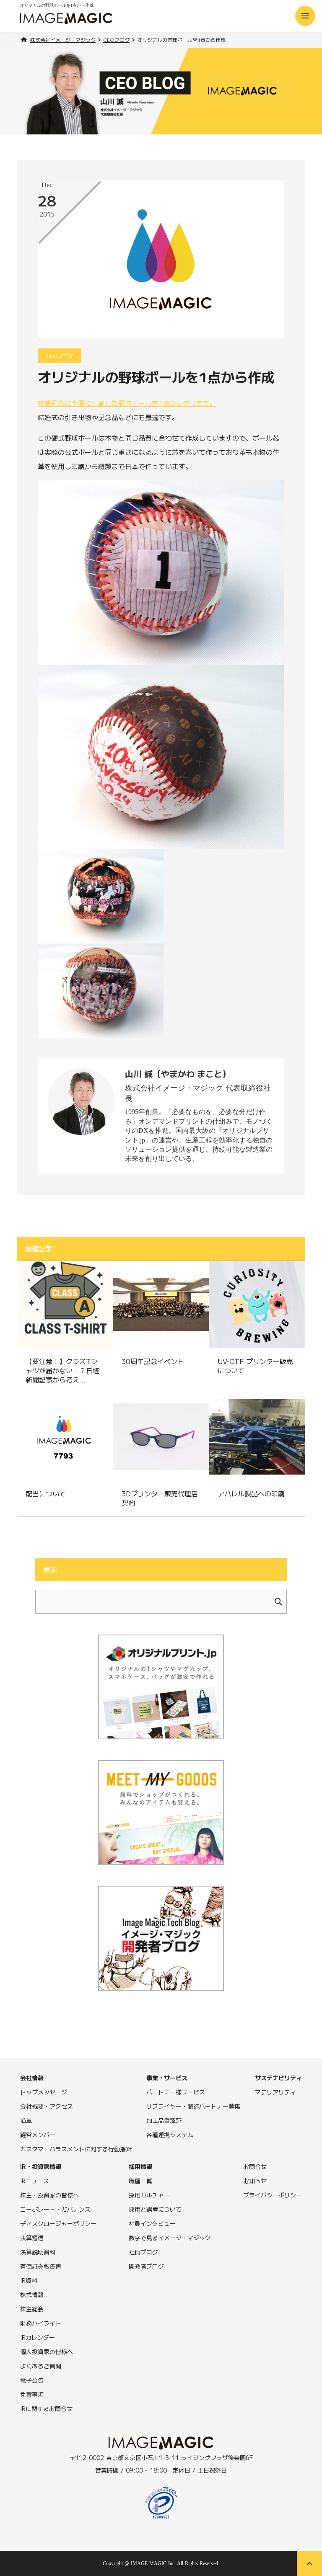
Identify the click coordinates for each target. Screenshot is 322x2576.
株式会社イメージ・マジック (63, 40)
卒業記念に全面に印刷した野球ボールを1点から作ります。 (127, 403)
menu (305, 16)
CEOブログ (116, 40)
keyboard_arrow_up (309, 2563)
